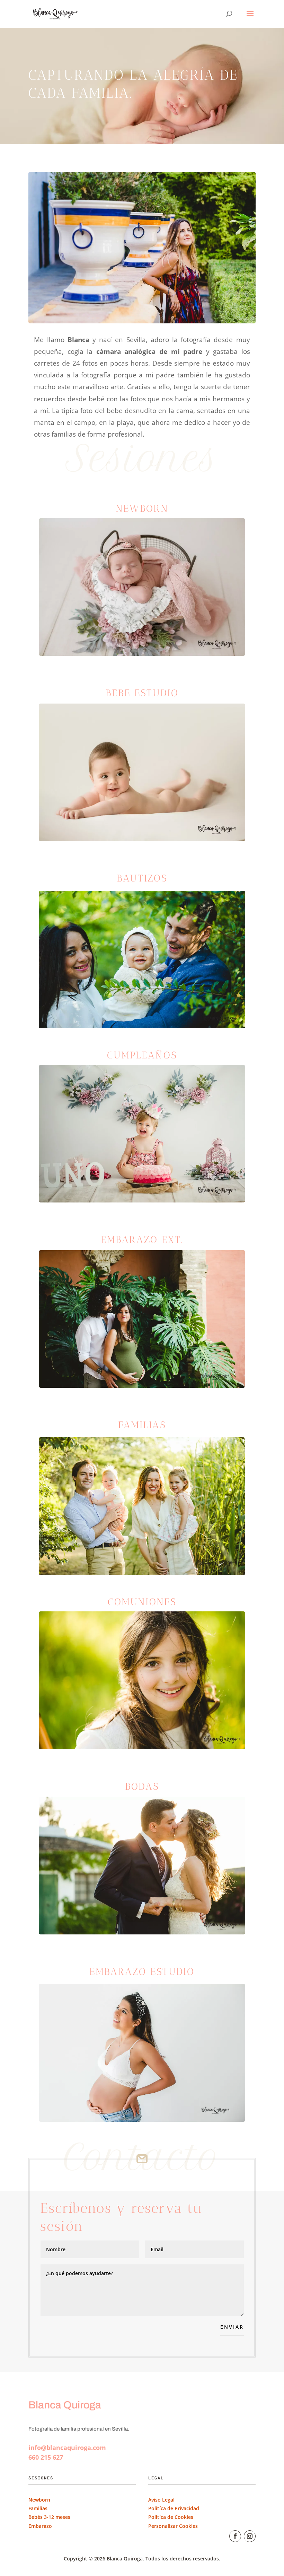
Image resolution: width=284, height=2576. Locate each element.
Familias (38, 2508)
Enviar (232, 2327)
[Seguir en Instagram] (250, 2536)
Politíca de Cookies (171, 2517)
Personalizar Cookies (173, 2526)
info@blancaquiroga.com (67, 2448)
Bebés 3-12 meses (49, 2517)
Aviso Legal (161, 2500)
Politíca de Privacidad (174, 2508)
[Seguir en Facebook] (235, 2536)
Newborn (39, 2500)
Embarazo (41, 2526)
